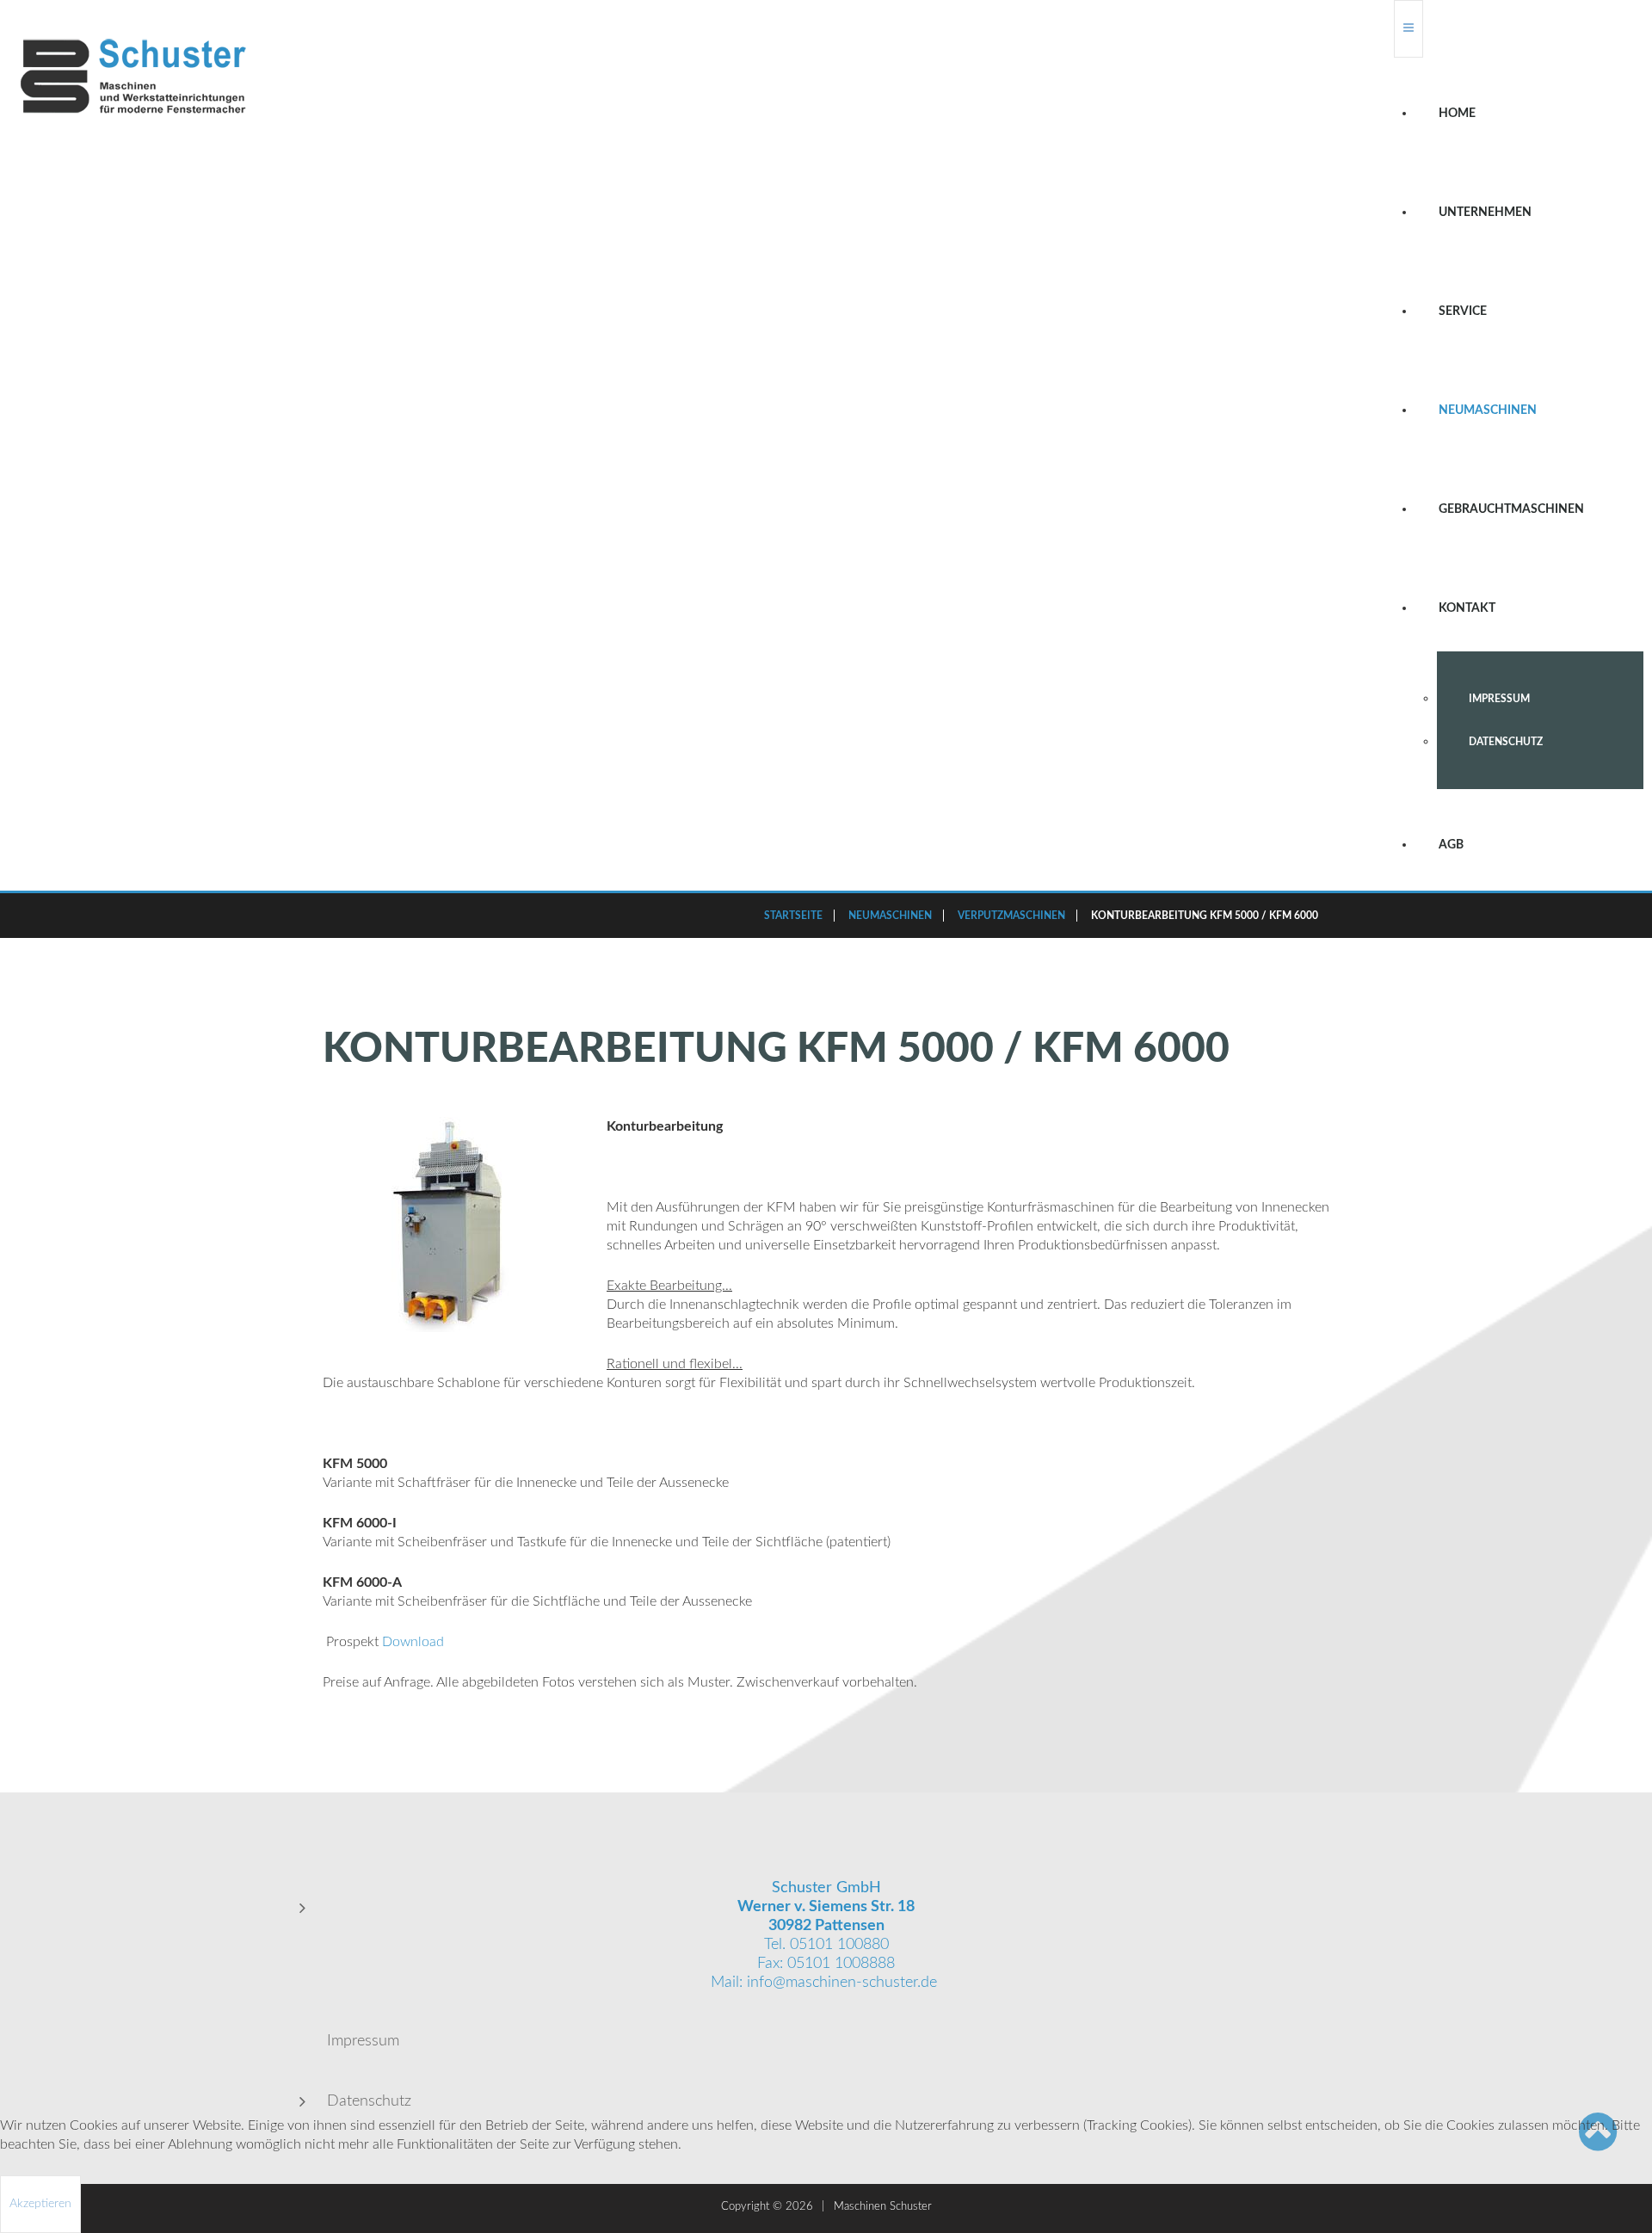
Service (1463, 312)
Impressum (1499, 699)
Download (413, 1642)
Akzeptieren (40, 2204)
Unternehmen (1485, 213)
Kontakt (1467, 608)
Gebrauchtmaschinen (1511, 509)
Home (1457, 114)
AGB (1451, 845)
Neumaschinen (1488, 410)
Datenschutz (1506, 742)
